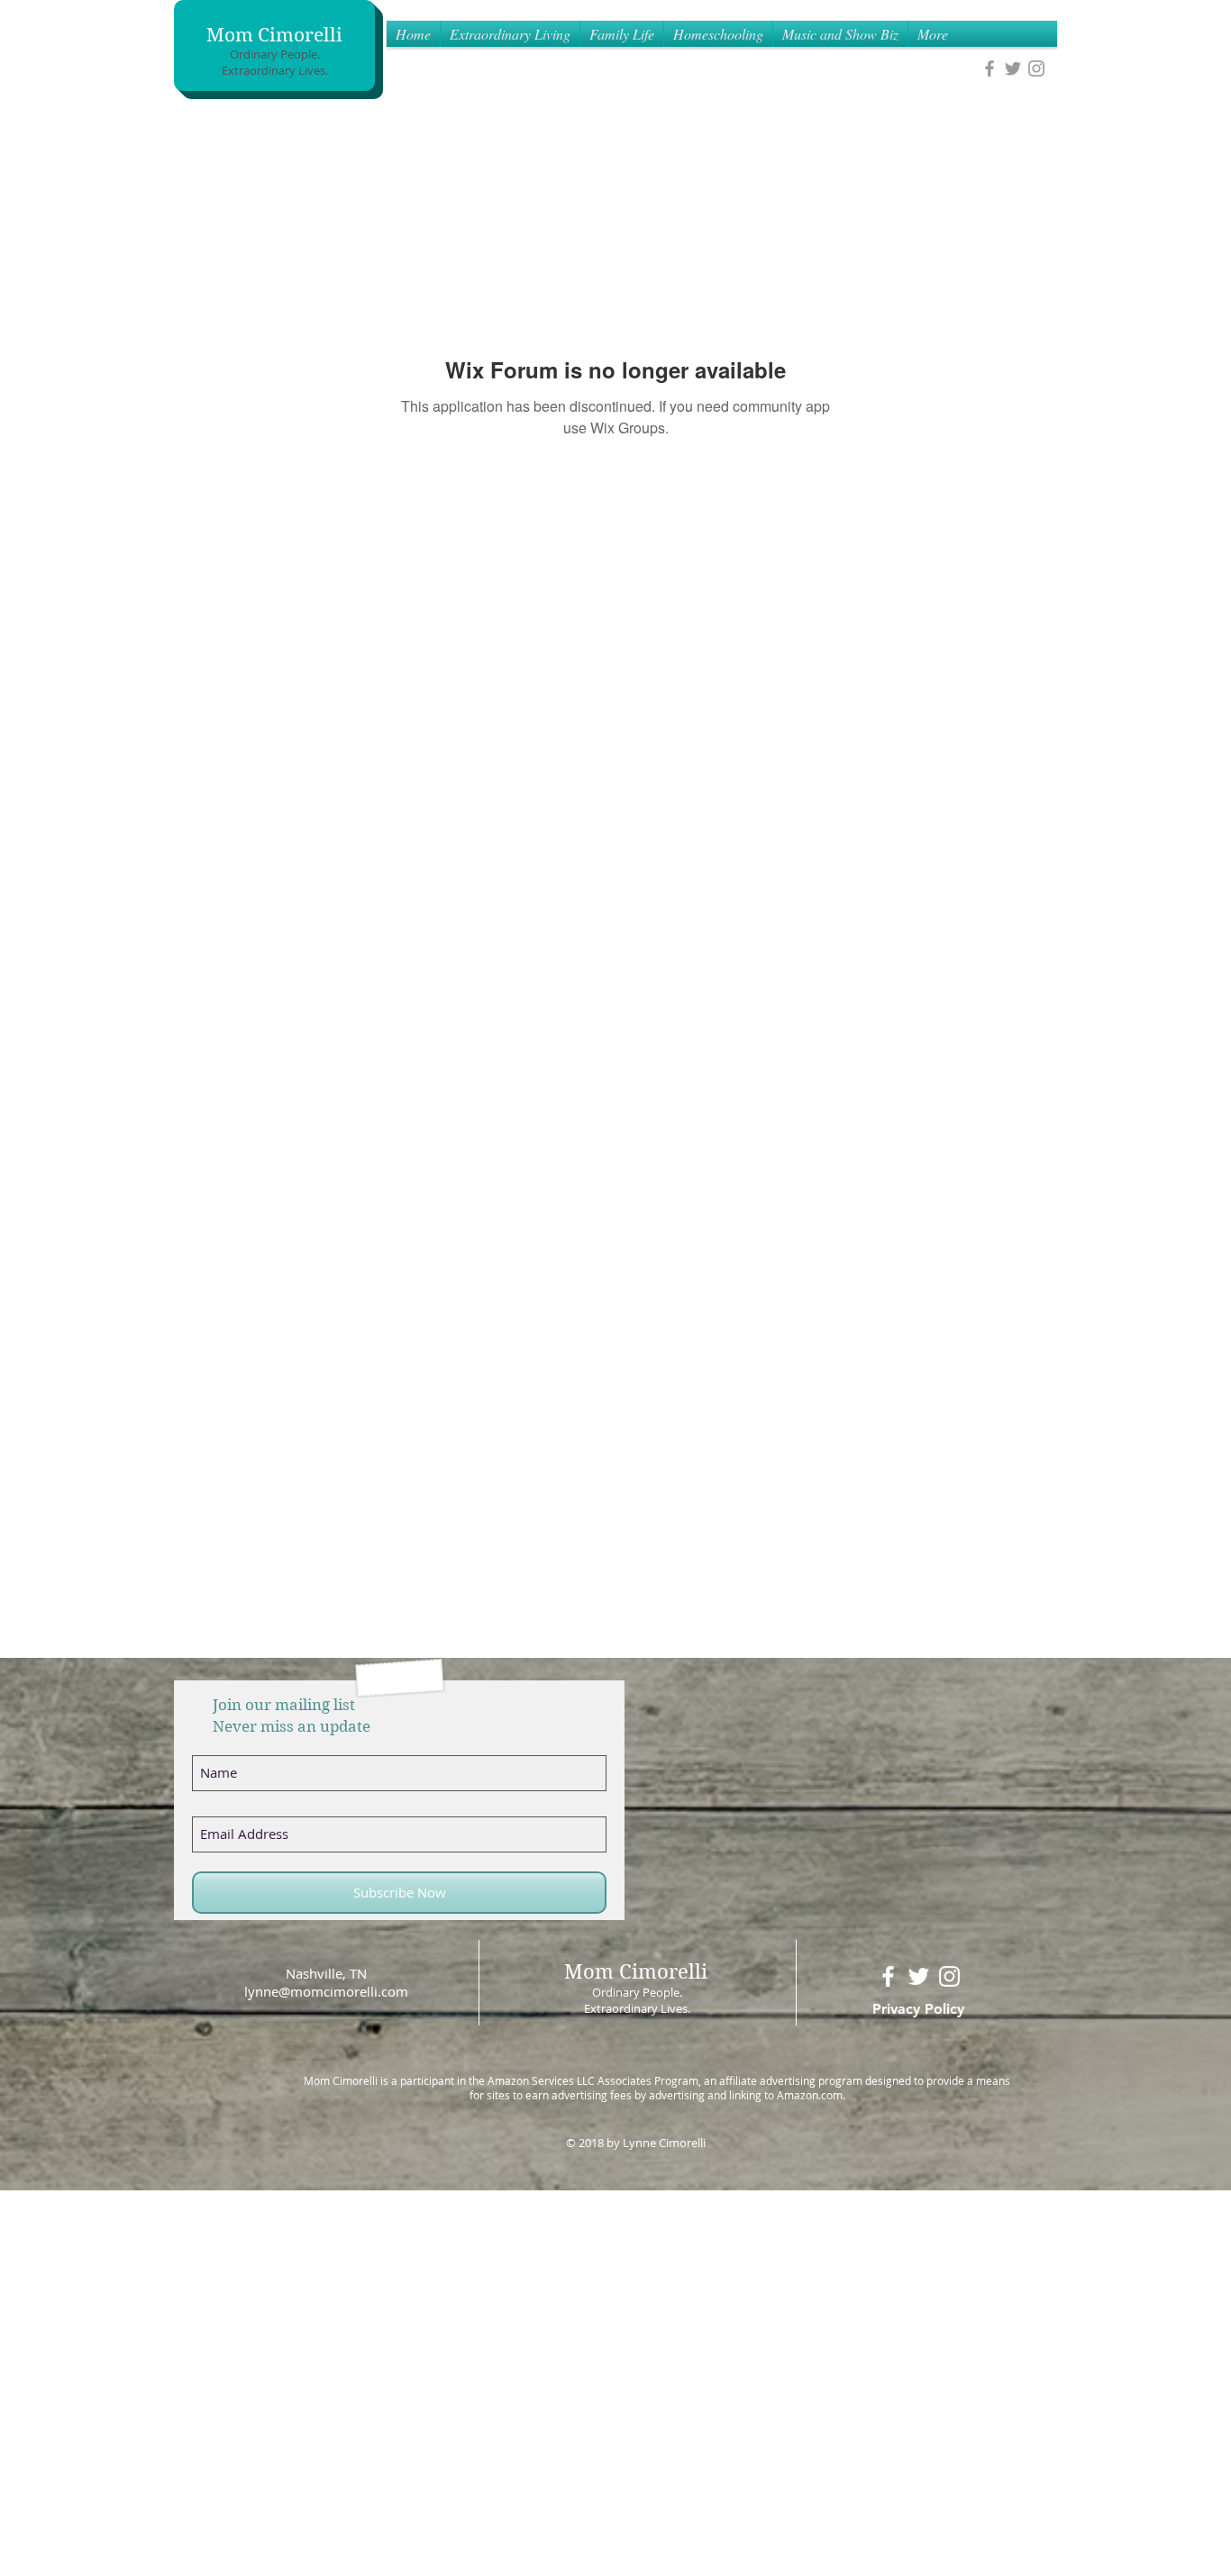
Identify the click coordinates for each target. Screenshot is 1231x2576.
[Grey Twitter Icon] (1013, 68)
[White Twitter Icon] (919, 1976)
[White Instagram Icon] (949, 1976)
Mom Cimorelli (274, 35)
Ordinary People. (275, 54)
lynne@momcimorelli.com (326, 1991)
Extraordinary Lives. (275, 70)
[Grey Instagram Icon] (1036, 68)
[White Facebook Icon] (888, 1976)
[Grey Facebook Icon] (989, 68)
